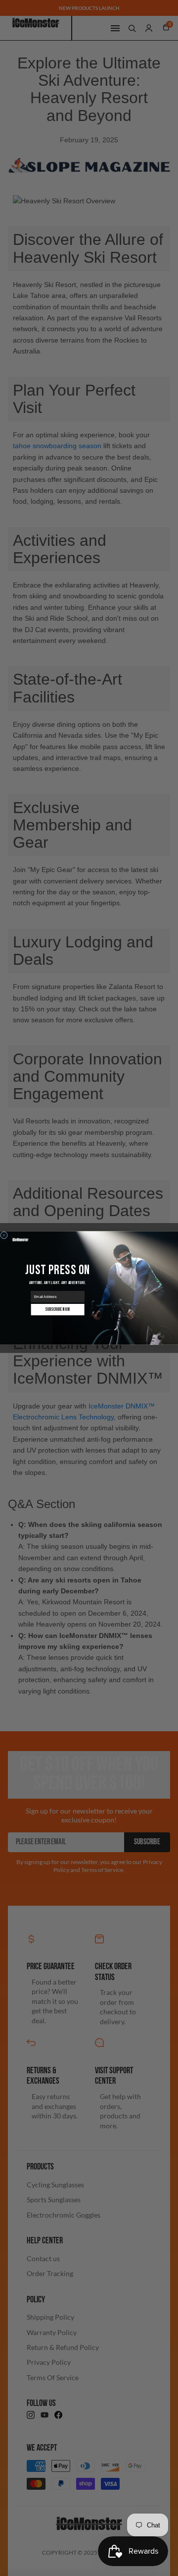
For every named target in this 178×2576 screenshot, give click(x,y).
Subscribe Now (58, 1310)
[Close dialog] (4, 1235)
